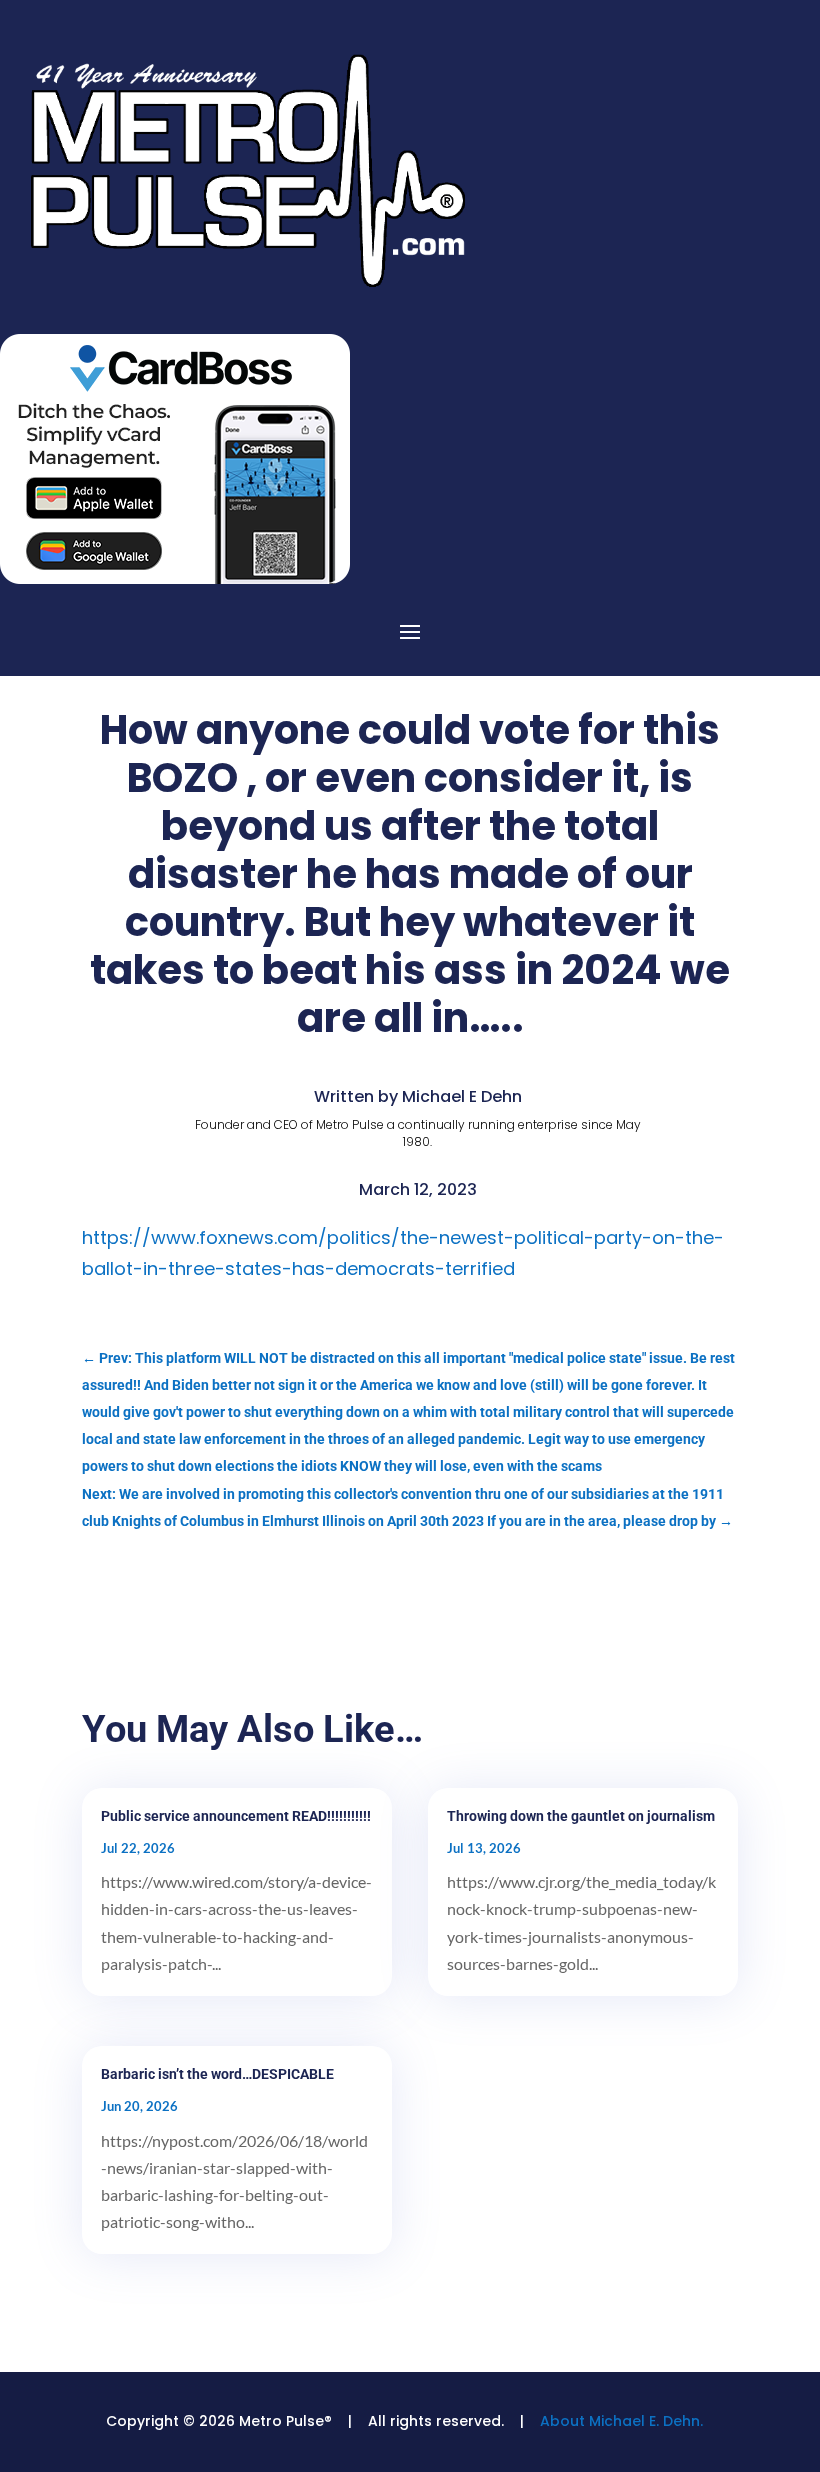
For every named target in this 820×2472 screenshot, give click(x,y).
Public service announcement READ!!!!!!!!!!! (236, 1816)
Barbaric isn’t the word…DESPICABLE (217, 2074)
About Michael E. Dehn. (621, 2421)
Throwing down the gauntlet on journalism (581, 1816)
